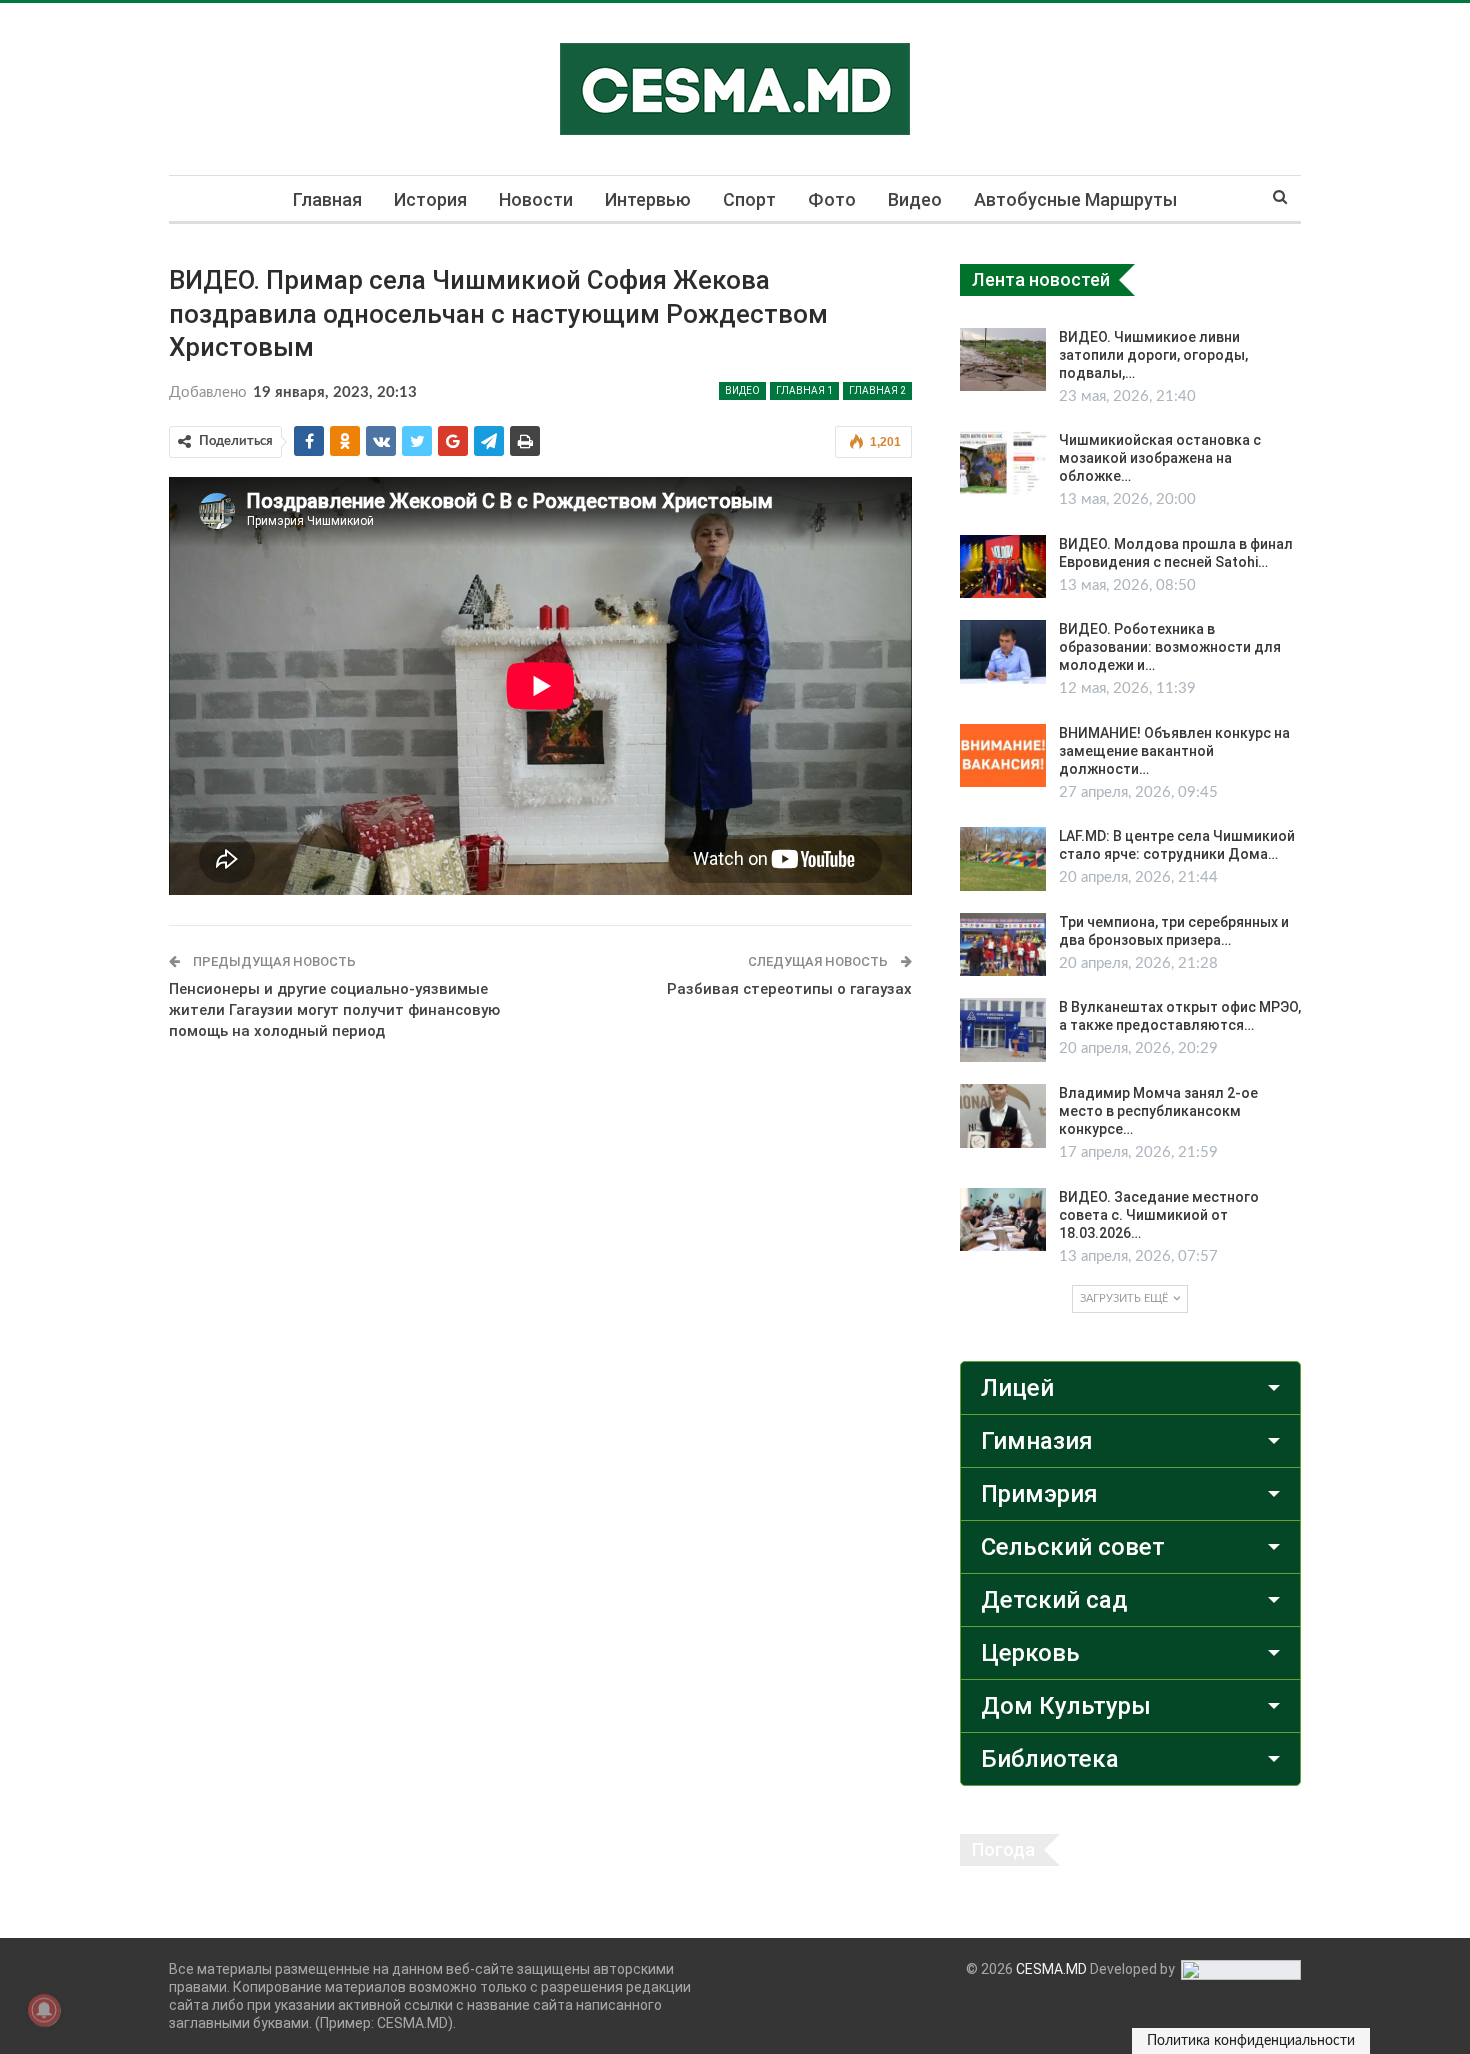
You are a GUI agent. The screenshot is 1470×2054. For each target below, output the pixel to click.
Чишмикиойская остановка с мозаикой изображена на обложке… (1160, 458)
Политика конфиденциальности (1251, 2041)
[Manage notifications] (44, 2010)
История (430, 199)
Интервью (648, 199)
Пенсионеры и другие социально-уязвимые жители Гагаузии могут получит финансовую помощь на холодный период (334, 1010)
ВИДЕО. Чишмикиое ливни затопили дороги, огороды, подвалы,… (1153, 355)
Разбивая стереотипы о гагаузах (789, 989)
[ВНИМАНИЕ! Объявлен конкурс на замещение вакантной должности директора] (1003, 756)
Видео (915, 199)
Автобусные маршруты (1075, 199)
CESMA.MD (1051, 1969)
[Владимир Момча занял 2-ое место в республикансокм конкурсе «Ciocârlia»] (1003, 1116)
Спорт (749, 199)
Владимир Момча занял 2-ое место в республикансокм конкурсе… (1158, 1111)
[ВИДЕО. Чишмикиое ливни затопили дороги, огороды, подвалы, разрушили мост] (1003, 360)
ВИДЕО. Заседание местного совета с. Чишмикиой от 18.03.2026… (1159, 1215)
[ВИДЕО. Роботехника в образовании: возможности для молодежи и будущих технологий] (1003, 652)
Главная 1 (804, 390)
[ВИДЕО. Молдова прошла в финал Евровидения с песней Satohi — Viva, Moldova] (1003, 567)
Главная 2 (877, 390)
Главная (327, 199)
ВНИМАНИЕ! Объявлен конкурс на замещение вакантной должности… (1174, 751)
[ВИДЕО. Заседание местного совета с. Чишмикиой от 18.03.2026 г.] (1003, 1220)
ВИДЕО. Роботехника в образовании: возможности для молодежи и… (1170, 647)
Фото (832, 199)
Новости (536, 199)
